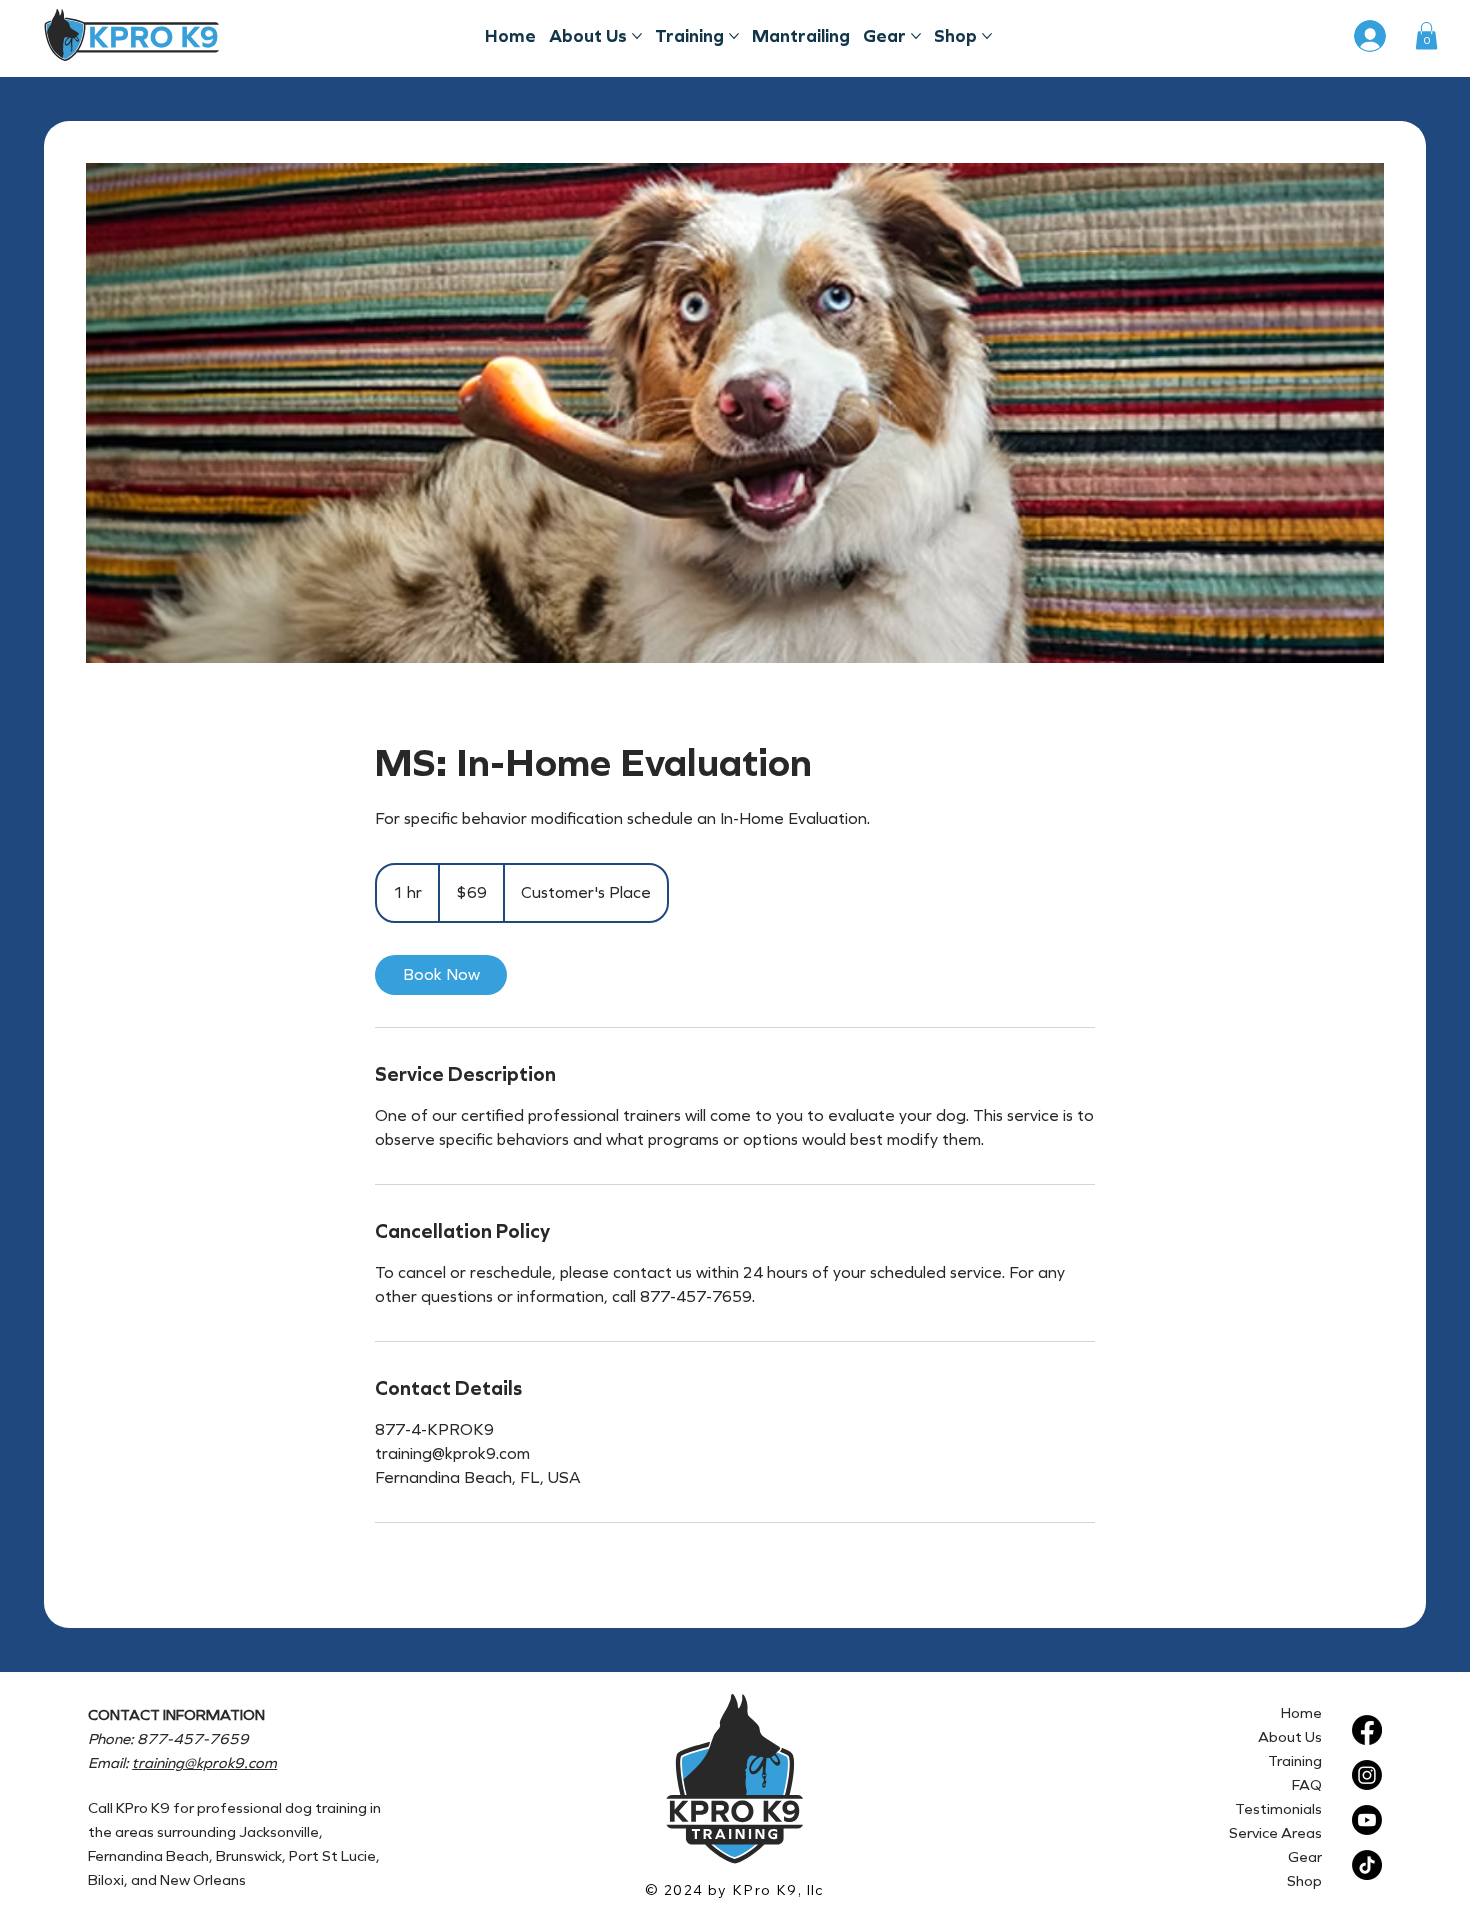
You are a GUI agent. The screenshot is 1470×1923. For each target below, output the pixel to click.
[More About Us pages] (637, 36)
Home (1301, 1713)
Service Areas (1275, 1833)
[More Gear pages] (916, 36)
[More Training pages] (734, 36)
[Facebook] (1367, 1730)
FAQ (1307, 1785)
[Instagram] (1367, 1775)
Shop (1304, 1881)
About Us (1290, 1737)
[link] (441, 975)
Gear (1305, 1857)
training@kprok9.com (204, 1763)
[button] (1426, 35)
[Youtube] (1367, 1820)
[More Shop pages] (987, 36)
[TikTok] (1367, 1865)
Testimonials (1278, 1809)
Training (1295, 1761)
